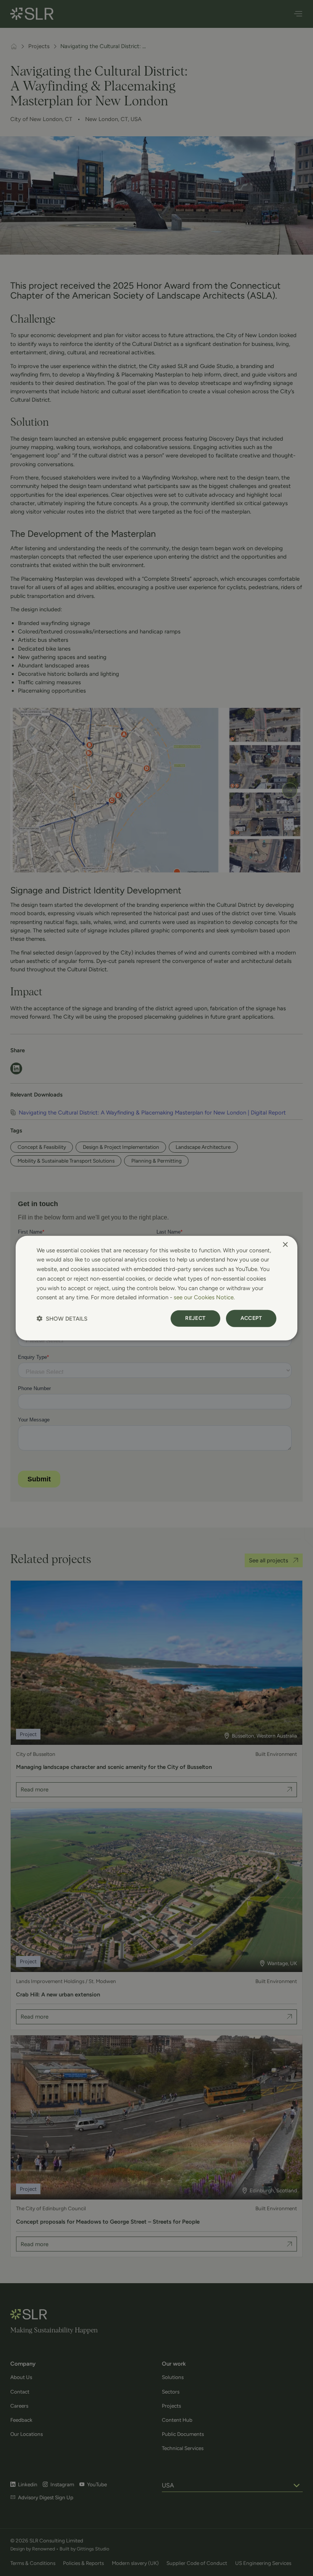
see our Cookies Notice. (204, 1297)
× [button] (285, 1244)
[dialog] (156, 1288)
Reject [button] (195, 1318)
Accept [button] (251, 1318)
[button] (62, 1319)
